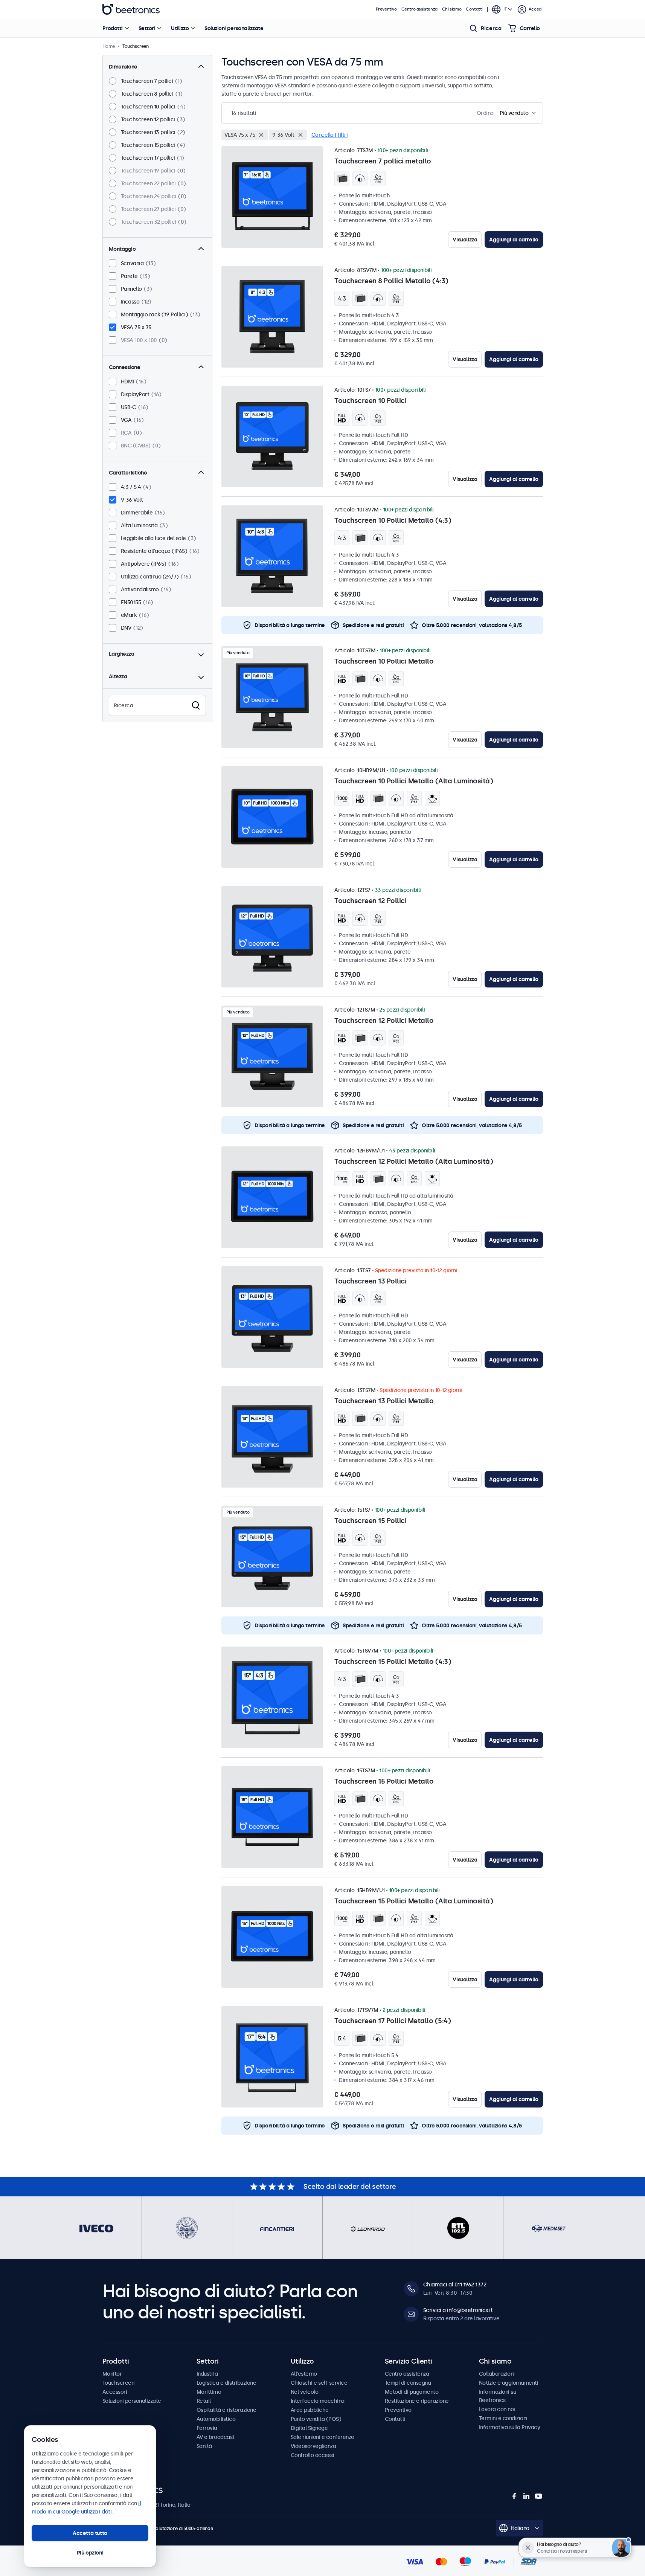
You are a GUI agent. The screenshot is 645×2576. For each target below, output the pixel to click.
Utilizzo (180, 28)
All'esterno (304, 2374)
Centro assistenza (419, 9)
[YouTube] (538, 2496)
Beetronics (131, 9)
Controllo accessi (313, 2455)
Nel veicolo (305, 2392)
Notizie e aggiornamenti (509, 2383)
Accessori (115, 2392)
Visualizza (465, 240)
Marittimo (209, 2392)
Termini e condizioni (503, 2418)
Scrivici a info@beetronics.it (458, 2310)
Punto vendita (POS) (316, 2419)
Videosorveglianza (313, 2446)
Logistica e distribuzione (226, 2383)
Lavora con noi (497, 2409)
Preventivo (386, 9)
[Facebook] (514, 2496)
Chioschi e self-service (319, 2383)
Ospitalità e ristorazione (226, 2410)
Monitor (112, 2374)
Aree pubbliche (310, 2410)
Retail (204, 2401)
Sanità (204, 2446)
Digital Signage (309, 2428)
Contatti (474, 9)
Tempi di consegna (408, 2383)
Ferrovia (207, 2428)
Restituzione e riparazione (417, 2401)
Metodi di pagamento (412, 2392)
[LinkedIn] (526, 2496)
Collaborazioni (497, 2374)
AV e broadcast (216, 2437)
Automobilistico (216, 2419)
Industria (207, 2374)
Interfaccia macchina (318, 2401)
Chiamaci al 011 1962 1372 (455, 2285)
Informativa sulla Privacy (510, 2427)
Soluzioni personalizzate (234, 28)
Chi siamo (452, 9)
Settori (147, 28)
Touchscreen (118, 2383)
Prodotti (113, 28)
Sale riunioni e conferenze (322, 2437)
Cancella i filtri (330, 135)
